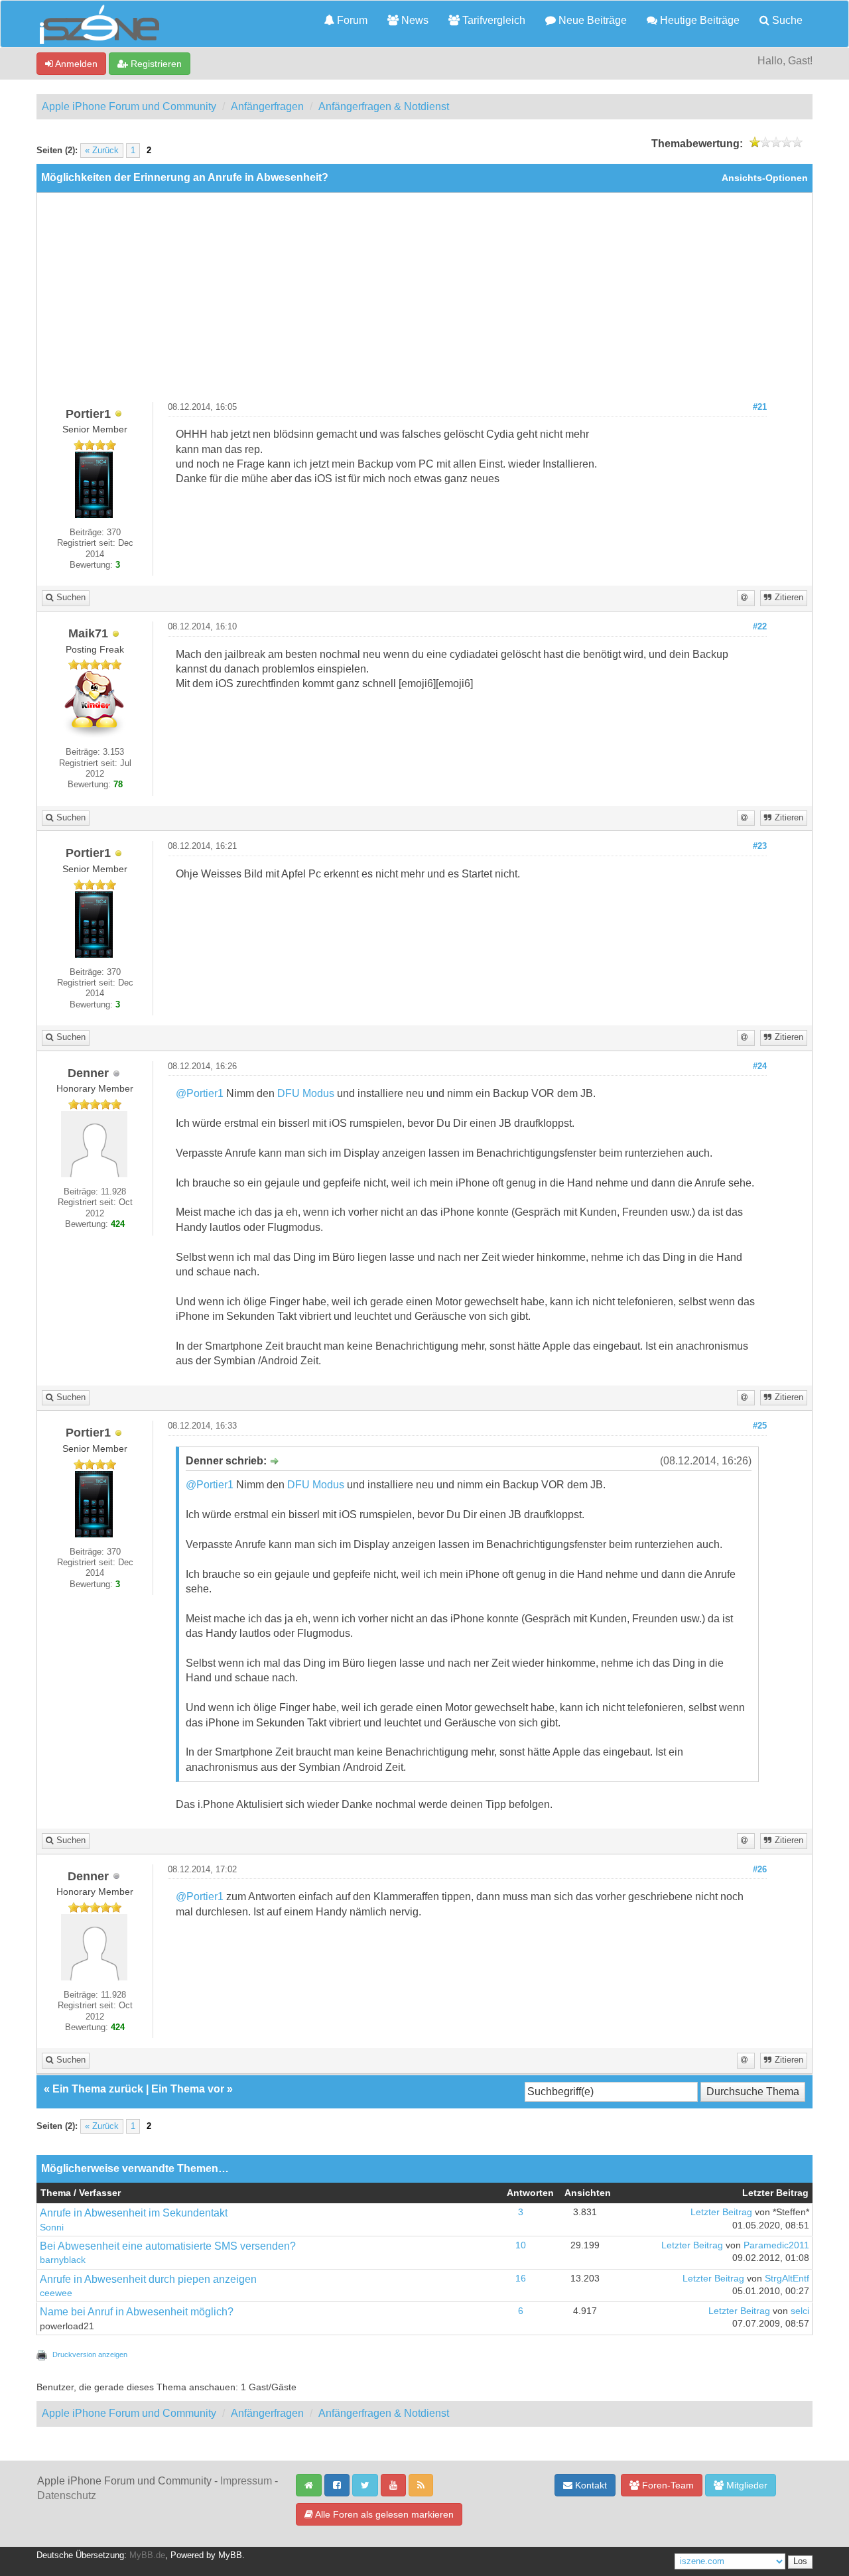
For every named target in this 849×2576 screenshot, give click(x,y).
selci (800, 2311)
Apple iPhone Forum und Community (129, 106)
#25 (760, 1426)
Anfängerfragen (267, 106)
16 (521, 2279)
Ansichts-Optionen (765, 178)
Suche (786, 20)
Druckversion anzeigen (90, 2354)
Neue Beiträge (591, 20)
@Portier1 (200, 1093)
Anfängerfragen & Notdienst (384, 106)
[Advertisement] (424, 302)
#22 (760, 627)
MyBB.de (147, 2555)
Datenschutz (67, 2495)
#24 (760, 1066)
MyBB (230, 2555)
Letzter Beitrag (721, 2212)
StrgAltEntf (787, 2279)
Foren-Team (667, 2485)
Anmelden (75, 64)
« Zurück (102, 151)
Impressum (246, 2481)
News (414, 20)
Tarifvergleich (492, 20)
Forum (351, 20)
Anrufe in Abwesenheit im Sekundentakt (134, 2213)
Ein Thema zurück (98, 2089)
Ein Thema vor (188, 2089)
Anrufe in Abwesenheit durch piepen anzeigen (148, 2279)
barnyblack (63, 2260)
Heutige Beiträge (698, 20)
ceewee (56, 2293)
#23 (760, 846)
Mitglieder (746, 2485)
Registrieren (155, 64)
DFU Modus (306, 1093)
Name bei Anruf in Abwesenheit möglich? (137, 2312)
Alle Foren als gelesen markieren (383, 2514)
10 (521, 2245)
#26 (760, 1870)
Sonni (52, 2227)
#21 (760, 407)
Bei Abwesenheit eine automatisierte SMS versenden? (168, 2246)
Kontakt (590, 2485)
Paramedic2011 (776, 2245)
